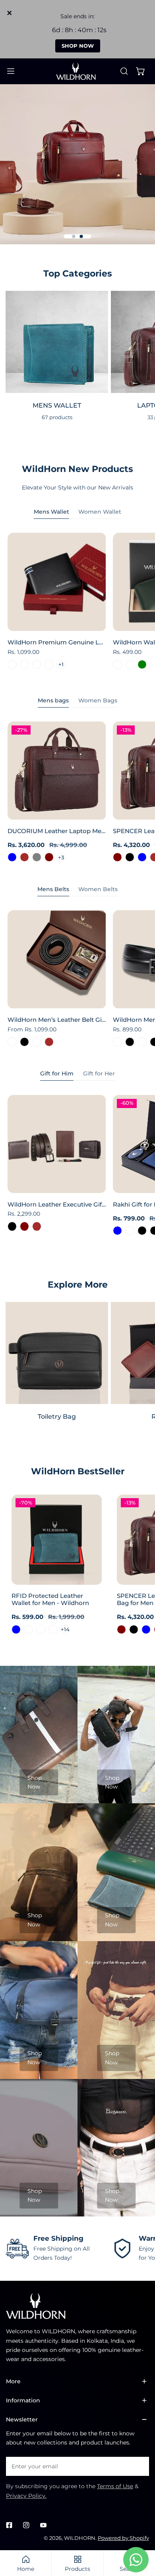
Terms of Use (115, 2486)
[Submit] (139, 2466)
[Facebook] (9, 2525)
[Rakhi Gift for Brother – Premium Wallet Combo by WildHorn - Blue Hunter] (130, 1231)
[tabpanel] (77, 603)
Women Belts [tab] (98, 889)
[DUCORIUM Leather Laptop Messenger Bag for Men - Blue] (12, 857)
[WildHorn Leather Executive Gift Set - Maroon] (24, 1226)
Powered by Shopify (123, 2538)
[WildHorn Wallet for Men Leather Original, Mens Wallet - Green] (142, 664)
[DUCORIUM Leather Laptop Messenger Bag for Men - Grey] (37, 857)
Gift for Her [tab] (99, 1073)
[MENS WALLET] (57, 342)
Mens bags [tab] (53, 700)
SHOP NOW (78, 46)
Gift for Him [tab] (57, 1073)
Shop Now (35, 1782)
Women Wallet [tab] (100, 512)
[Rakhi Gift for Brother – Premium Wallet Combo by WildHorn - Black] (142, 1231)
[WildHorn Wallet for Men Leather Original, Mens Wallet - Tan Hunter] (117, 664)
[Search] (124, 71)
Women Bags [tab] (98, 700)
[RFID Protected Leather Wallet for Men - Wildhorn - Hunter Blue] (16, 1629)
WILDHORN (80, 2538)
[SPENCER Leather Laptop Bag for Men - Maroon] (117, 857)
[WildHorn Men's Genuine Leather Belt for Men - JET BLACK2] (142, 1042)
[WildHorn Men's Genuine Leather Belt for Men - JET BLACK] (130, 1042)
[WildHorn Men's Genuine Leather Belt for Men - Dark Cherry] (117, 1042)
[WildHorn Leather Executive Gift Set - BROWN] (37, 1226)
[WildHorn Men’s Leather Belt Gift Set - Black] (24, 1042)
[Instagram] (26, 2525)
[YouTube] (43, 2525)
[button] (141, 71)
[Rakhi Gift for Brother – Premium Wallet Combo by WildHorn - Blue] (117, 1231)
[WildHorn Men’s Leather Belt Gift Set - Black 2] (37, 1042)
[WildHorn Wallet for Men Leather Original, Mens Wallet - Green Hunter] (130, 664)
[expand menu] (11, 71)
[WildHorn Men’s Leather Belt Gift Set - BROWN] (49, 1042)
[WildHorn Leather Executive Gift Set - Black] (12, 1226)
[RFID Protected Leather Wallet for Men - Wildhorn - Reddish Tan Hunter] (53, 1629)
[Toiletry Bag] (57, 1353)
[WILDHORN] (77, 71)
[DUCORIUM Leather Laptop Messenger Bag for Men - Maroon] (49, 857)
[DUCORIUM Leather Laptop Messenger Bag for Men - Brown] (24, 857)
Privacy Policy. (26, 2496)
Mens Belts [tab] (53, 889)
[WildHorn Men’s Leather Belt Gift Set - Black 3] (12, 1042)
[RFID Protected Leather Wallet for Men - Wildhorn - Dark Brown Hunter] (28, 1629)
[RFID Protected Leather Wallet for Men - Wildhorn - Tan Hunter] (41, 1629)
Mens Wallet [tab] (51, 512)
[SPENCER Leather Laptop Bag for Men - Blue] (142, 857)
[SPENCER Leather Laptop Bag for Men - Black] (130, 857)
